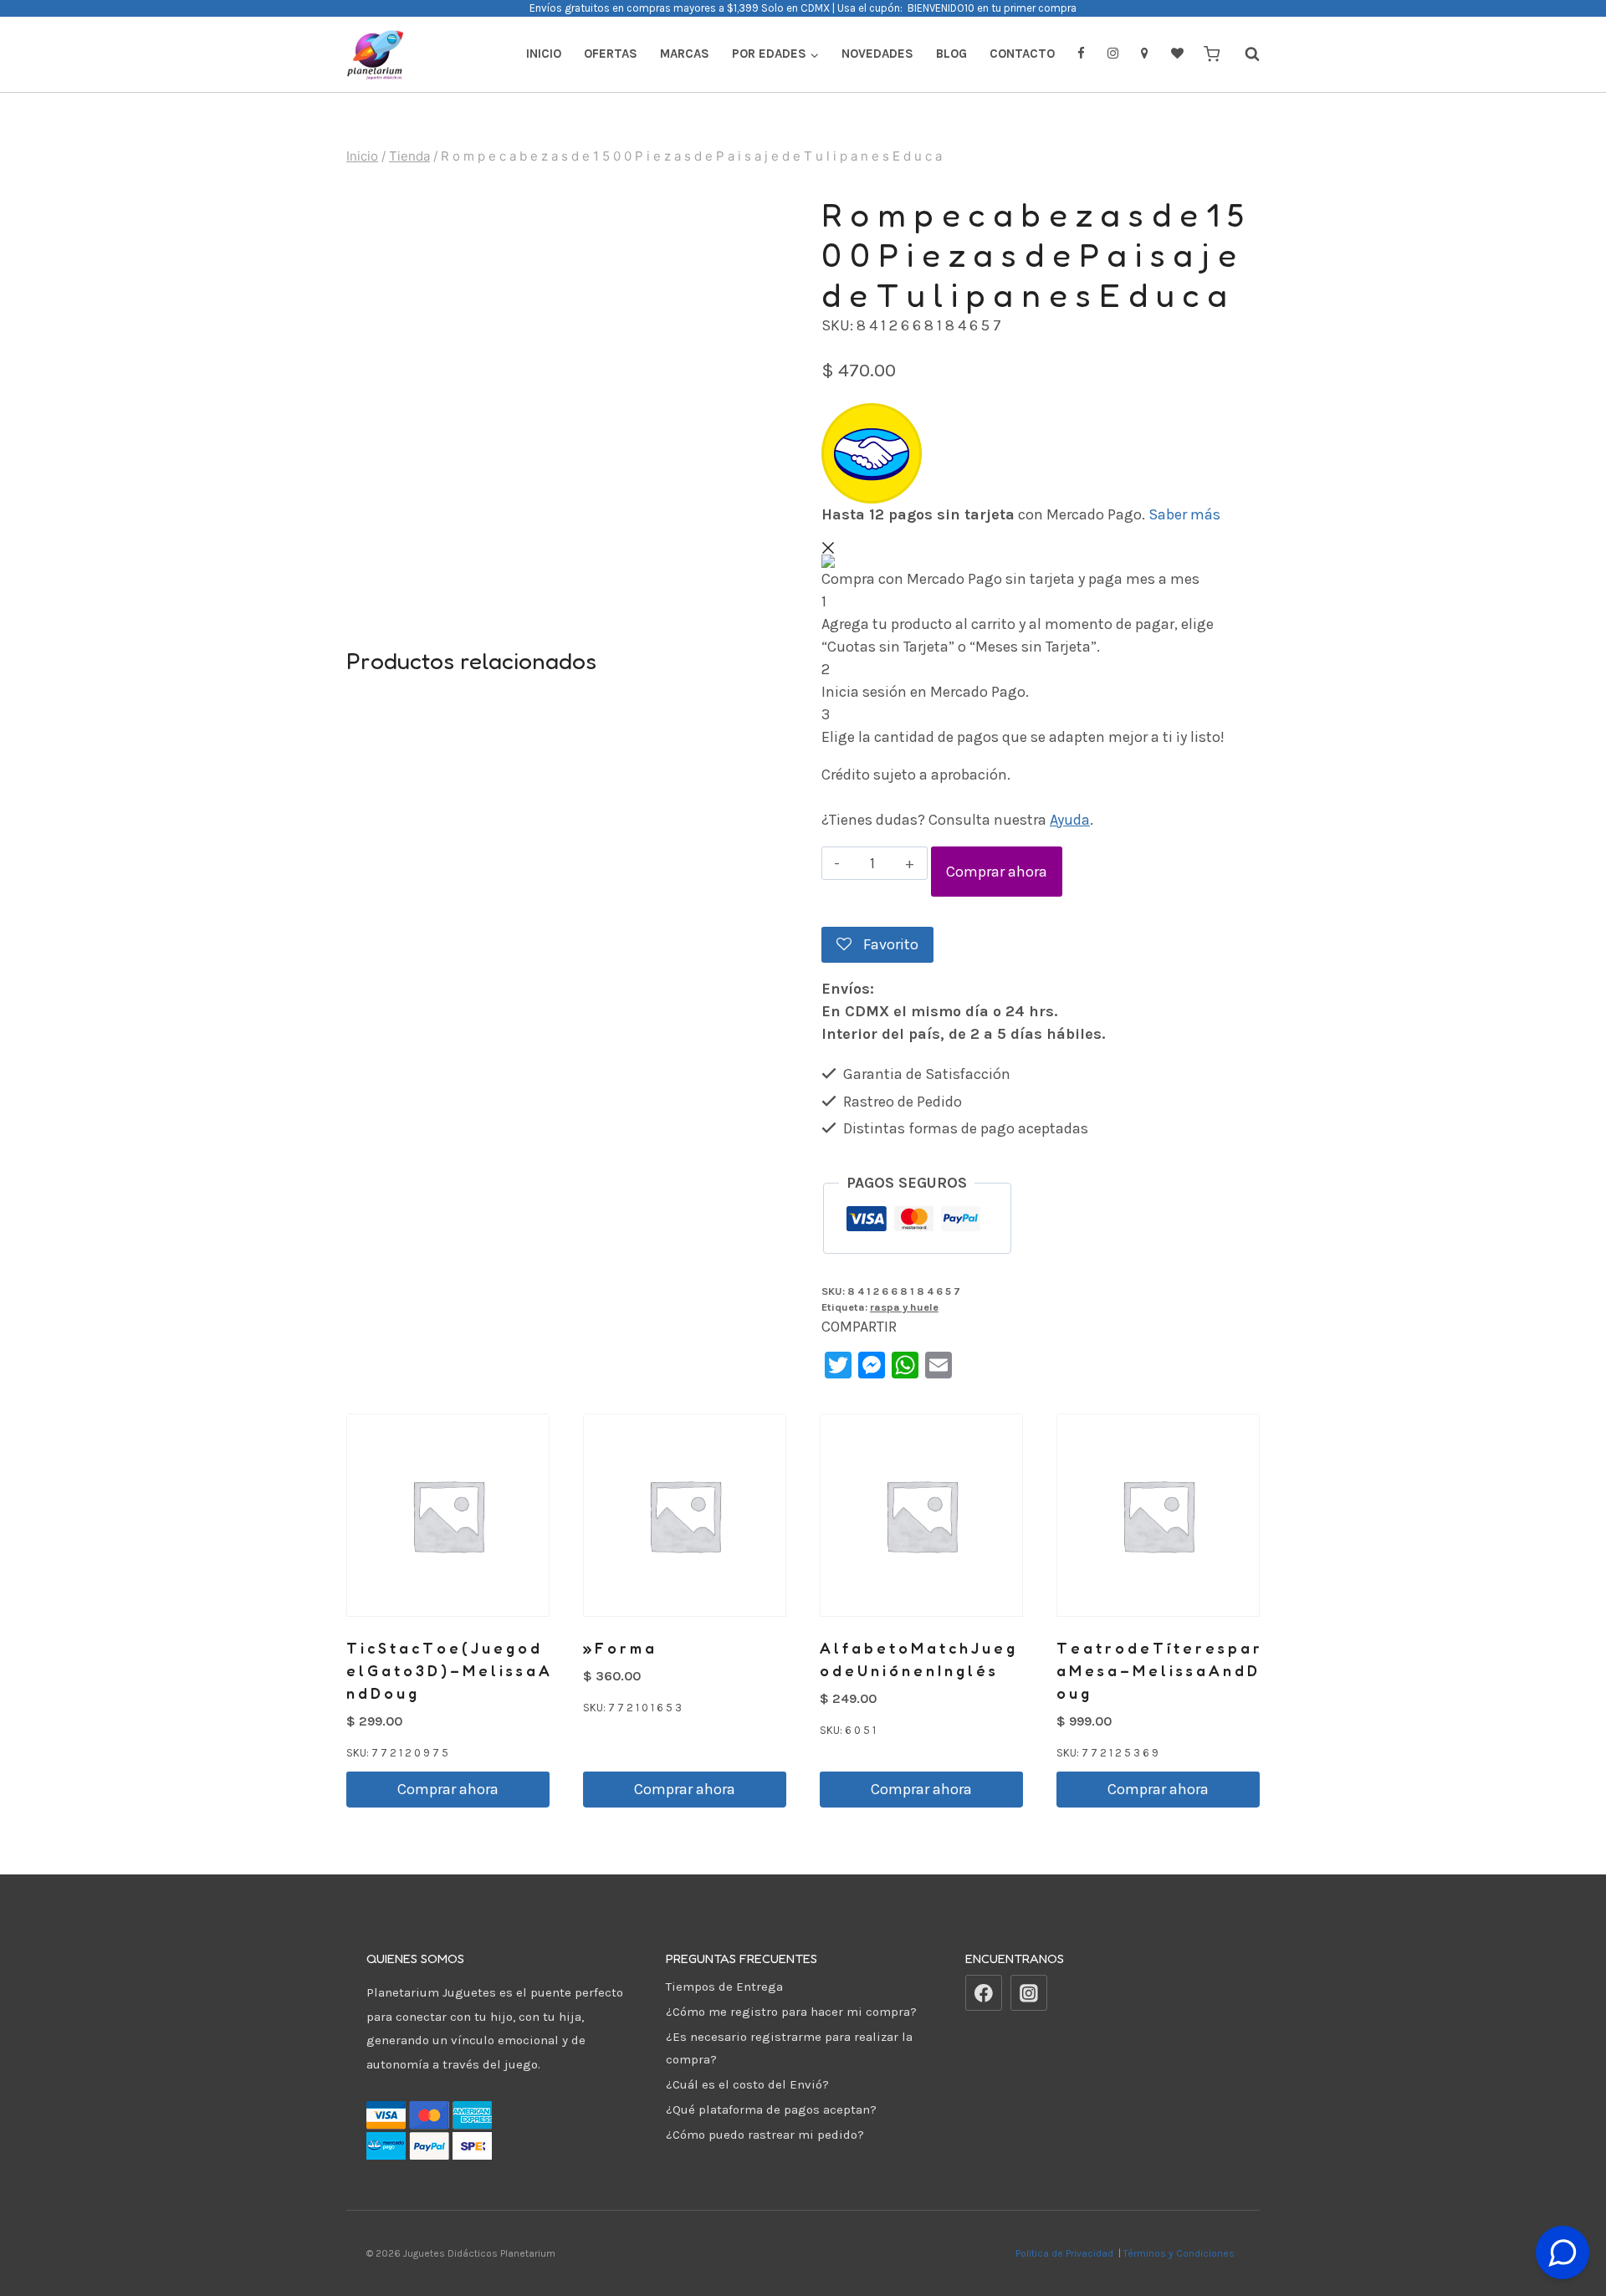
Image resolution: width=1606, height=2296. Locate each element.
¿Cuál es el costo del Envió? (747, 2084)
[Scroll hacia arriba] (1563, 2211)
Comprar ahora (997, 872)
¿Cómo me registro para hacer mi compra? (791, 2012)
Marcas (685, 54)
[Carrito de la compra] (1212, 54)
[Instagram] (1029, 1993)
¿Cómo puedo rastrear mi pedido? (765, 2135)
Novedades (877, 54)
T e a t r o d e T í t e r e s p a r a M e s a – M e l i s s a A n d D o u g (1158, 1670)
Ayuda (1070, 820)
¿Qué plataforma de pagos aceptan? (771, 2109)
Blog (951, 54)
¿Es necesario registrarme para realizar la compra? (789, 2048)
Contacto (1022, 54)
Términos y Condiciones (1181, 2253)
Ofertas (611, 54)
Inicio (544, 54)
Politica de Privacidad (1066, 2253)
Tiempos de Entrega (724, 1987)
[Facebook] (984, 1993)
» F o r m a (619, 1648)
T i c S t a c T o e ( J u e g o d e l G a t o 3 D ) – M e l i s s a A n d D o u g (448, 1670)
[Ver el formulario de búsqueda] (1244, 54)
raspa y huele (904, 1307)
